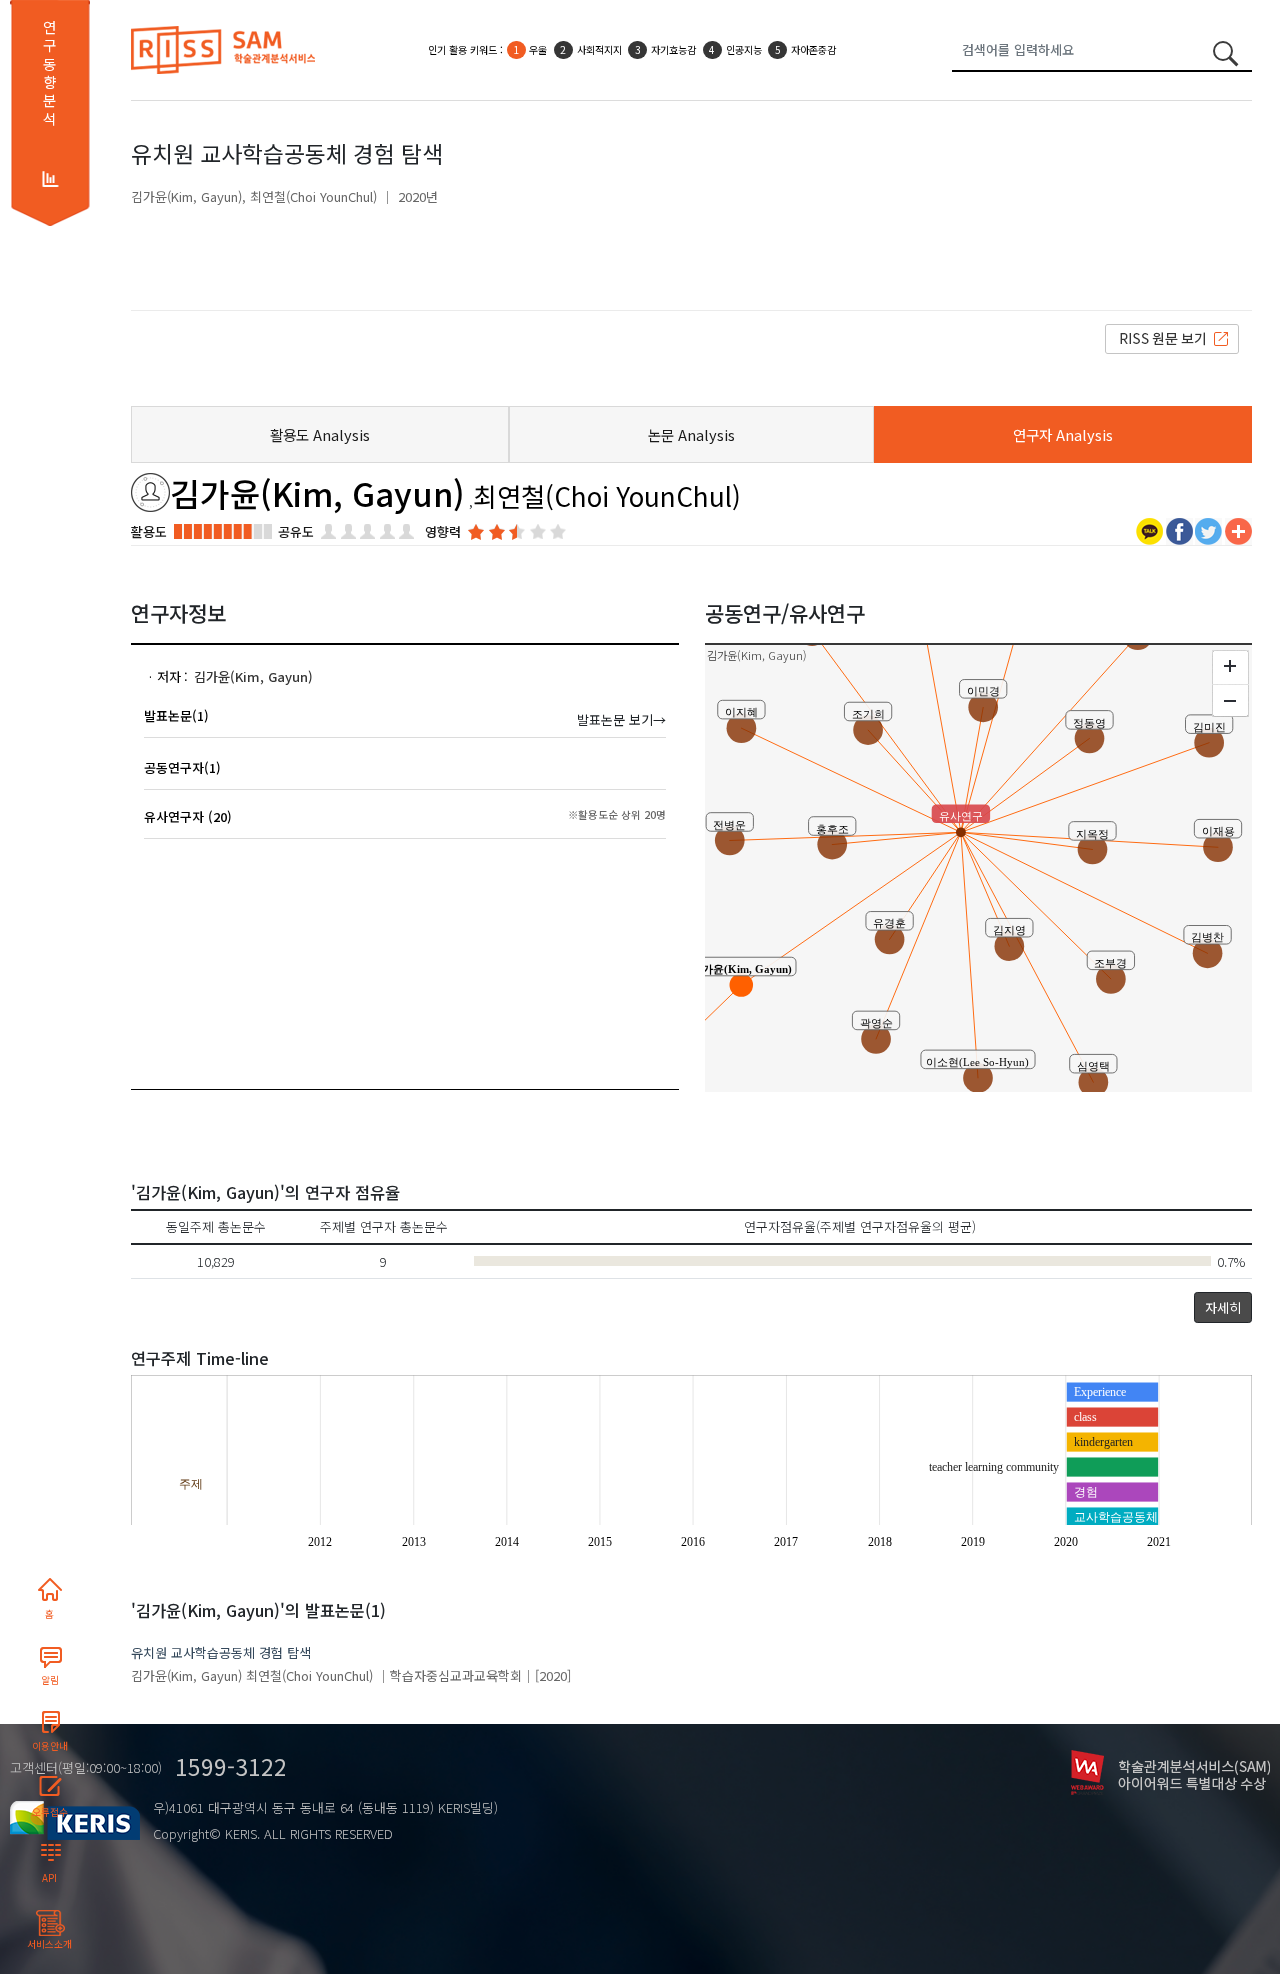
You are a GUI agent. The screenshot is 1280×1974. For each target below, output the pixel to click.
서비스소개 (49, 1944)
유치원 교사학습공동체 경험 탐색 (221, 1652)
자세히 (1223, 1307)
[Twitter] (1208, 529)
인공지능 (744, 49)
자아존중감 (813, 49)
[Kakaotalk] (1149, 529)
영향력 (443, 531)
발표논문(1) (176, 715)
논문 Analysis (691, 434)
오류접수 (50, 1812)
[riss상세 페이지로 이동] (1172, 337)
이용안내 (50, 1746)
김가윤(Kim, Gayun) (186, 196)
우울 (538, 49)
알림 (50, 1680)
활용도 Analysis (320, 434)
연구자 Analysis (1063, 434)
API (49, 1878)
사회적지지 (599, 49)
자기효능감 (673, 49)
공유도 (296, 531)
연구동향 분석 (49, 73)
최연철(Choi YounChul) (313, 196)
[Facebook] (1179, 529)
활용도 (149, 531)
